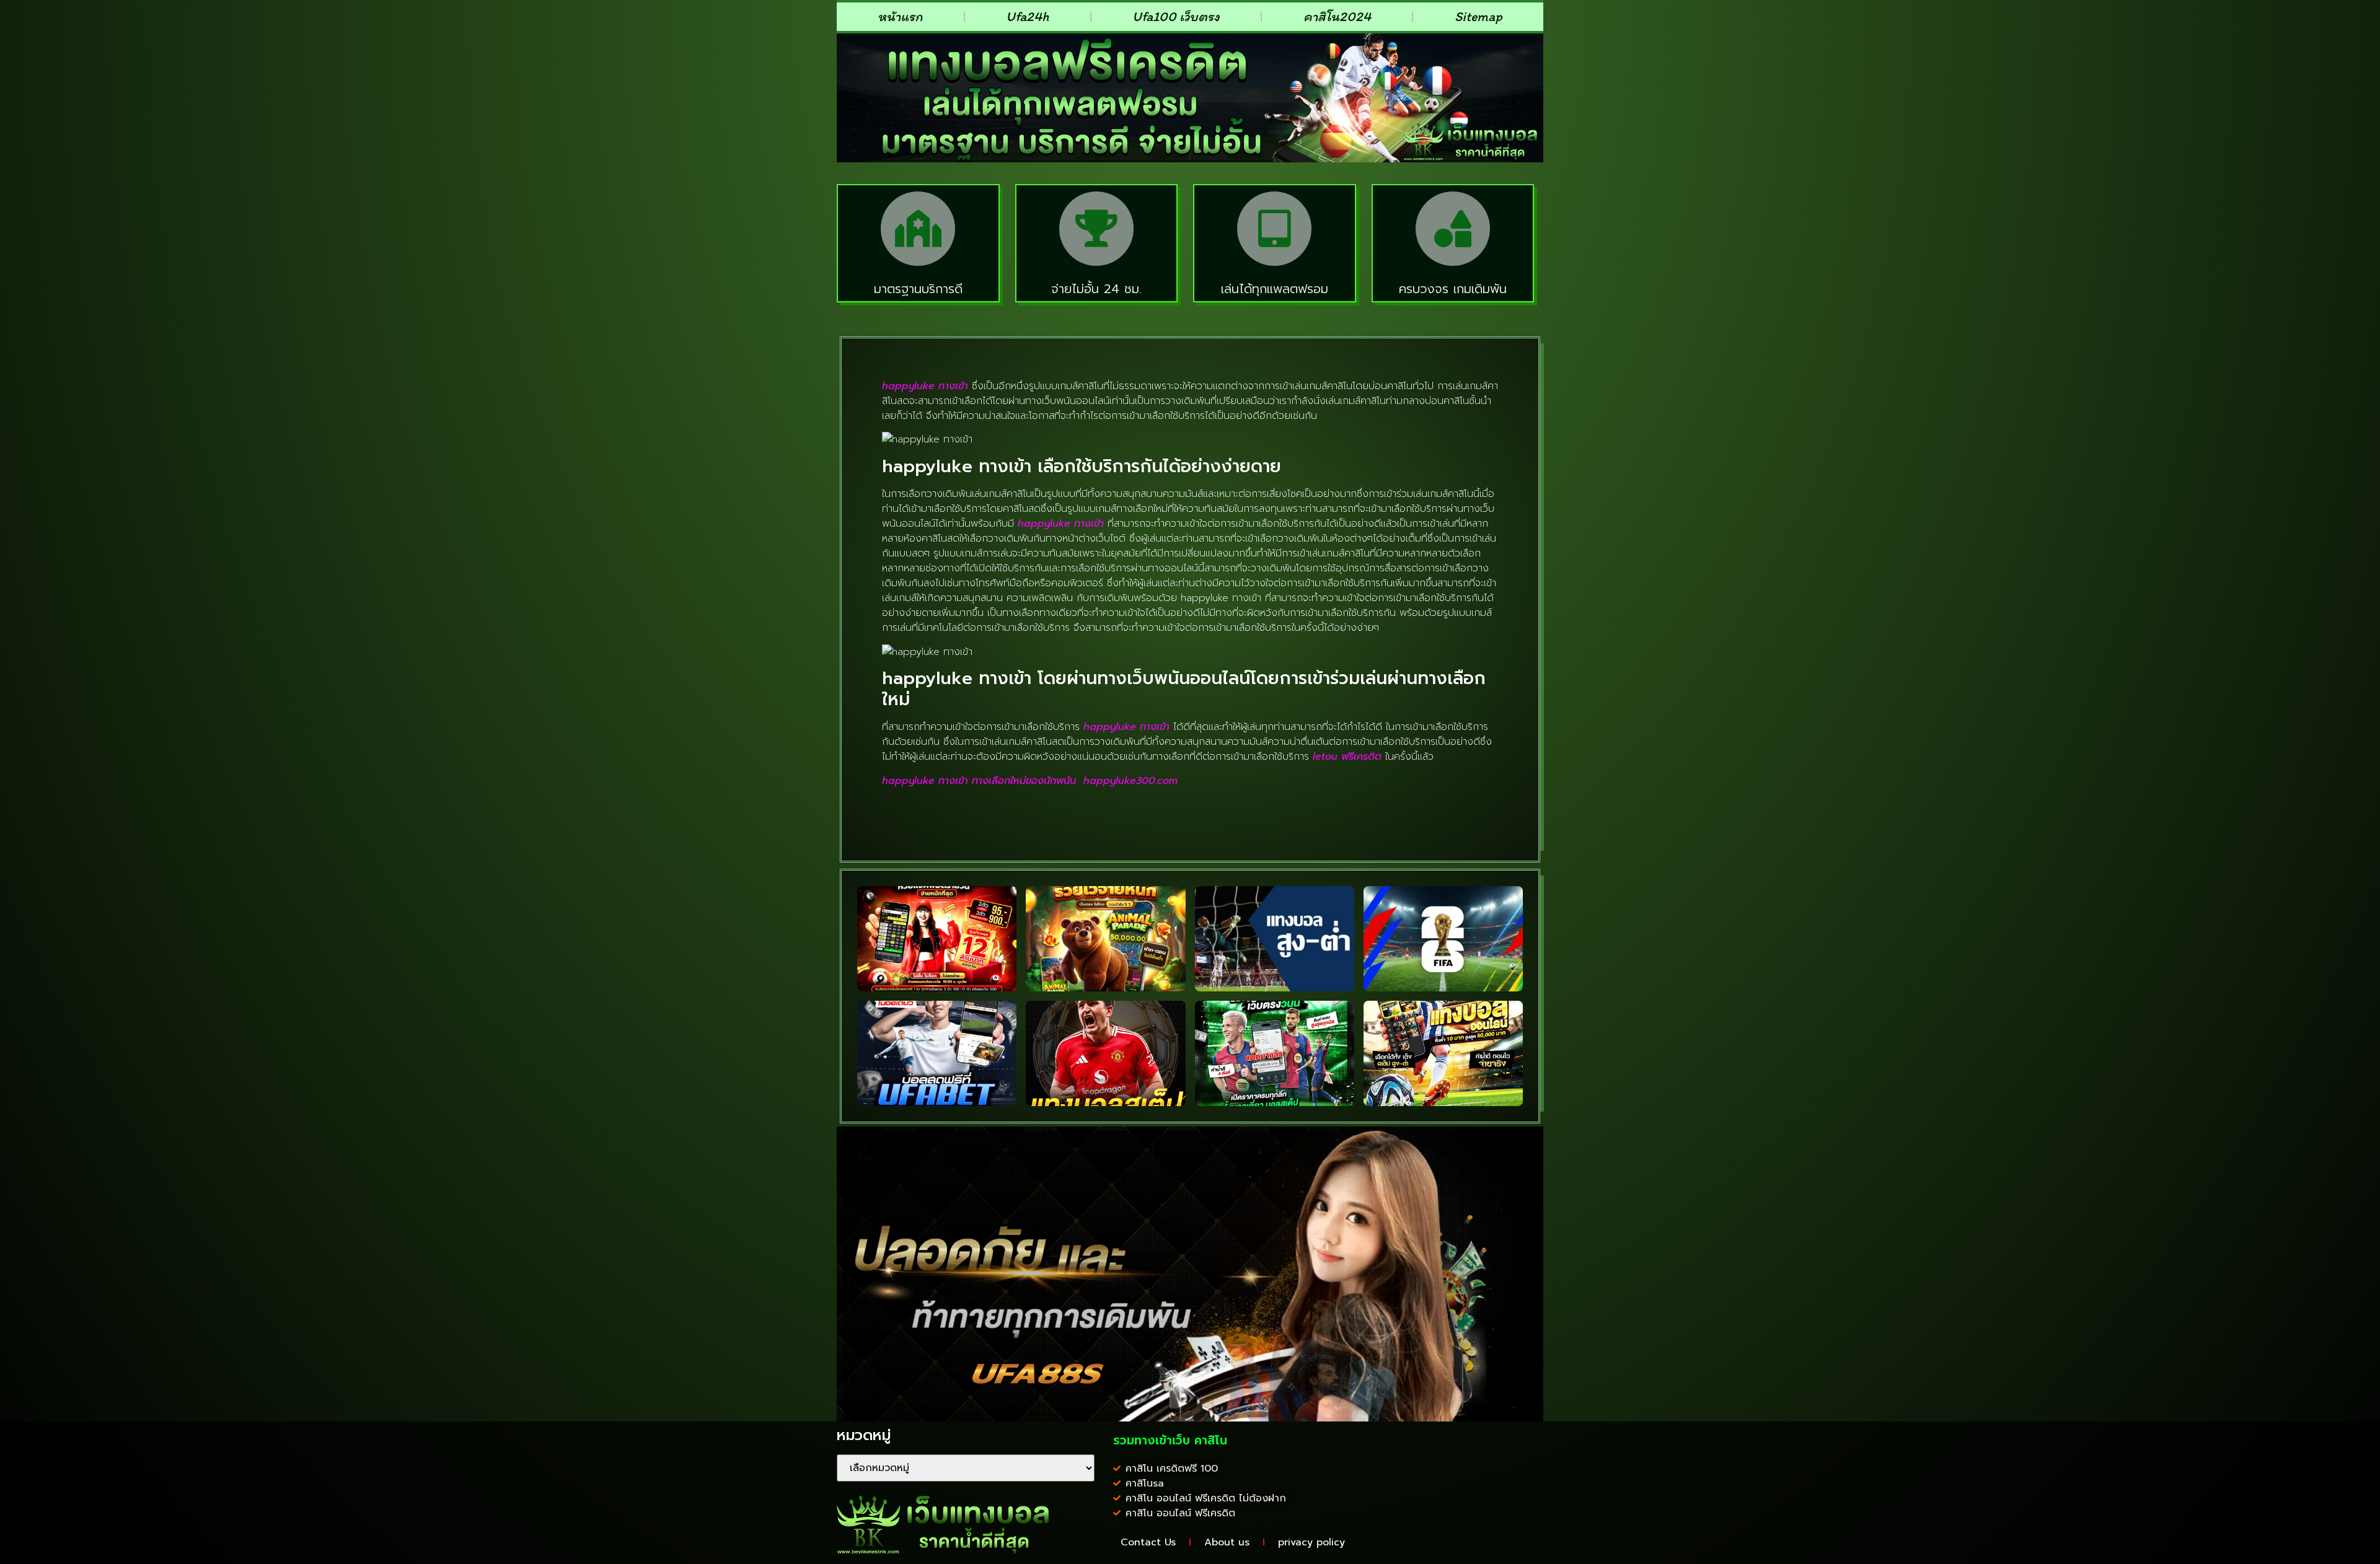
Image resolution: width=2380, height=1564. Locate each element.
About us (1227, 1542)
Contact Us (1148, 1542)
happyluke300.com (1130, 781)
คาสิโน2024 (1337, 16)
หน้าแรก (900, 16)
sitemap (1479, 16)
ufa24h (1027, 16)
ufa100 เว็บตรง (1176, 16)
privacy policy (1311, 1542)
